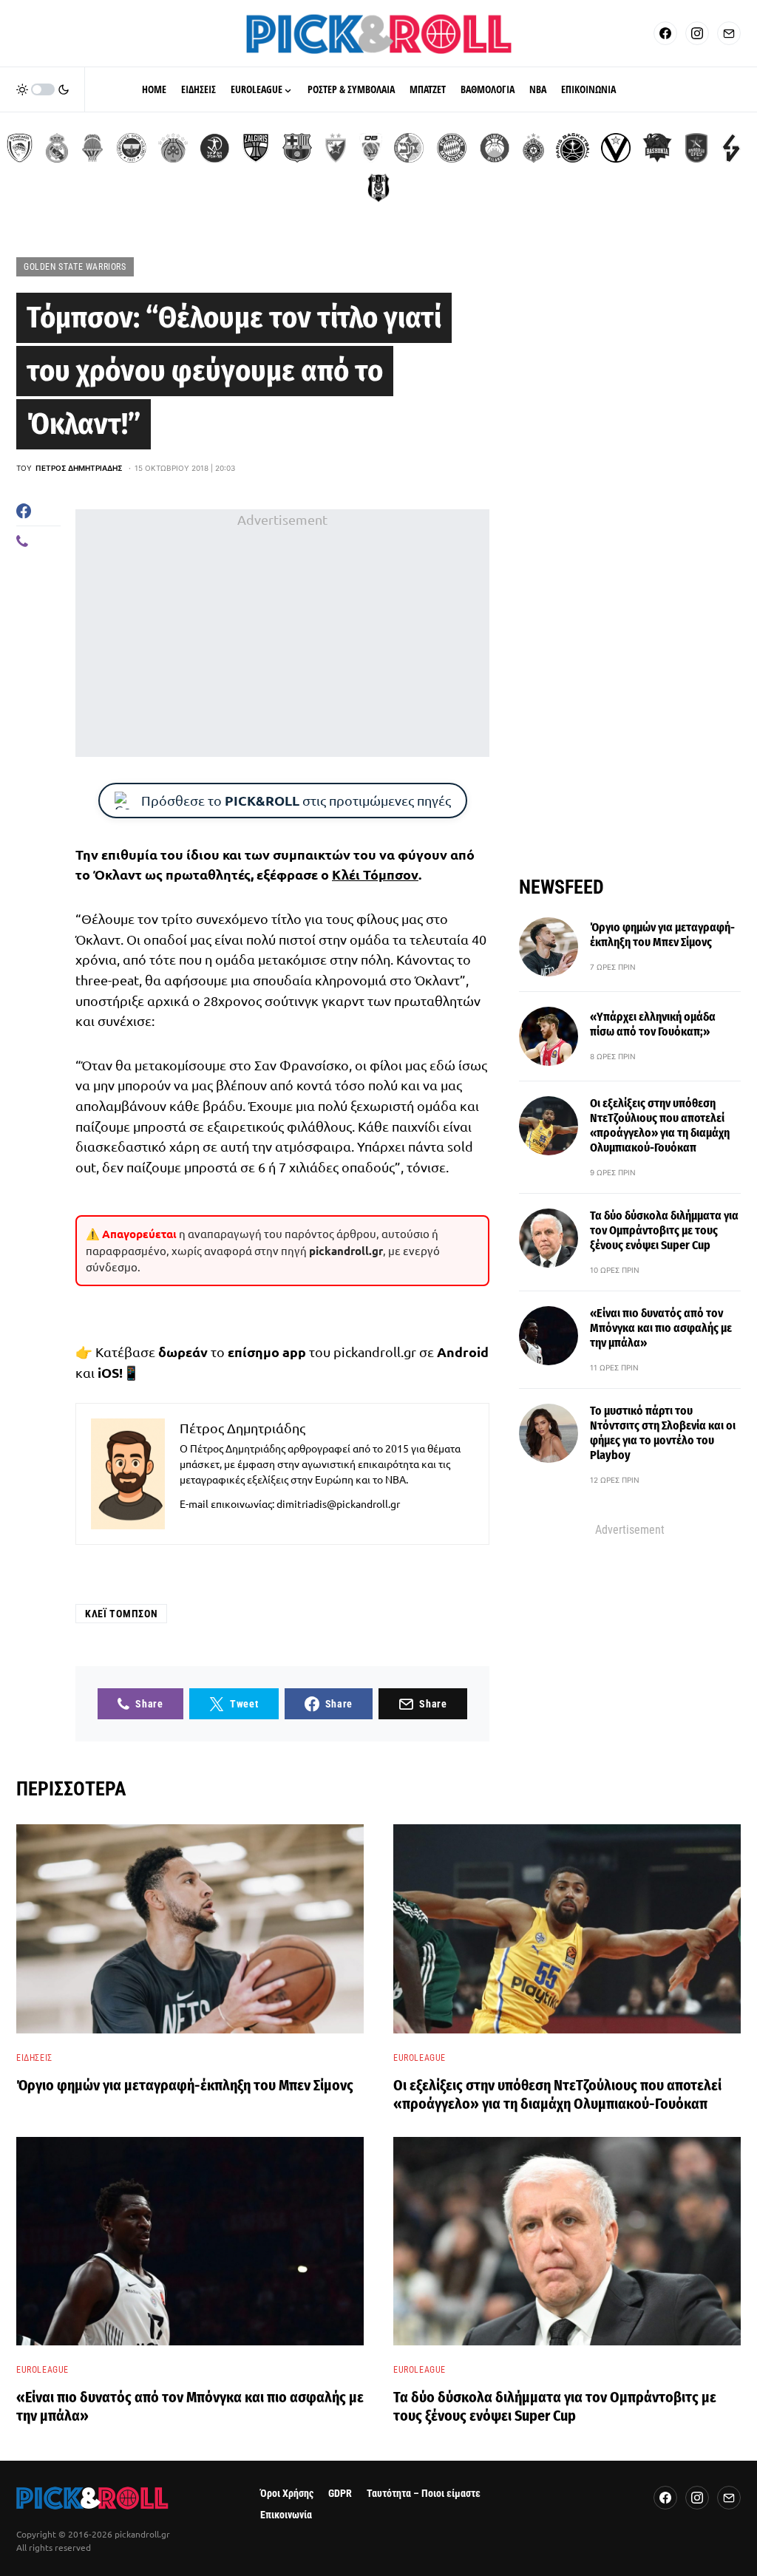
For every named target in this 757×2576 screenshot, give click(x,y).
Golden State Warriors (75, 267)
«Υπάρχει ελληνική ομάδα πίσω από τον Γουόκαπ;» (653, 1024)
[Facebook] (665, 33)
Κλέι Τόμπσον (375, 874)
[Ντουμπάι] (371, 148)
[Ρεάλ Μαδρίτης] (57, 148)
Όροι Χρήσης (287, 2494)
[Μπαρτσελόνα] (297, 148)
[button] (43, 89)
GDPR (340, 2494)
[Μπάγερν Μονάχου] (452, 148)
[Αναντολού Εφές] (696, 148)
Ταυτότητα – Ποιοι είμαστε (424, 2494)
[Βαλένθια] (92, 148)
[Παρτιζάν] (533, 148)
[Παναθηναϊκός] (173, 148)
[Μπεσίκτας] (378, 188)
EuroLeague (420, 2058)
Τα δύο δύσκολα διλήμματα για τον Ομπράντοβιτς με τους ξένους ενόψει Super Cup (664, 1230)
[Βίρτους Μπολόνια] (616, 148)
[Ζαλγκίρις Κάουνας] (256, 148)
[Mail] (729, 33)
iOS (108, 1372)
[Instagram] (697, 33)
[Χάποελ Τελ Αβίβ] (214, 148)
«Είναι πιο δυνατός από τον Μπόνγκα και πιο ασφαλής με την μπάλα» (661, 1328)
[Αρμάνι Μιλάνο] (495, 148)
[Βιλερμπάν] (731, 148)
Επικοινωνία (286, 2515)
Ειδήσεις (34, 2058)
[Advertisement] (282, 633)
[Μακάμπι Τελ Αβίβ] (409, 148)
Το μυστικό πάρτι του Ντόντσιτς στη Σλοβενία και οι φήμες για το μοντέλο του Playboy (663, 1433)
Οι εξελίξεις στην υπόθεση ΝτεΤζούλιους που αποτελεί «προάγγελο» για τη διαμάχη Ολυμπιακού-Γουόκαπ (660, 1125)
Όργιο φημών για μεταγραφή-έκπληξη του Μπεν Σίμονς (662, 935)
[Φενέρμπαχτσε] (132, 148)
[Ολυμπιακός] (20, 148)
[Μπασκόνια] (657, 148)
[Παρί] (573, 148)
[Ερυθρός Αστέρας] (336, 148)
